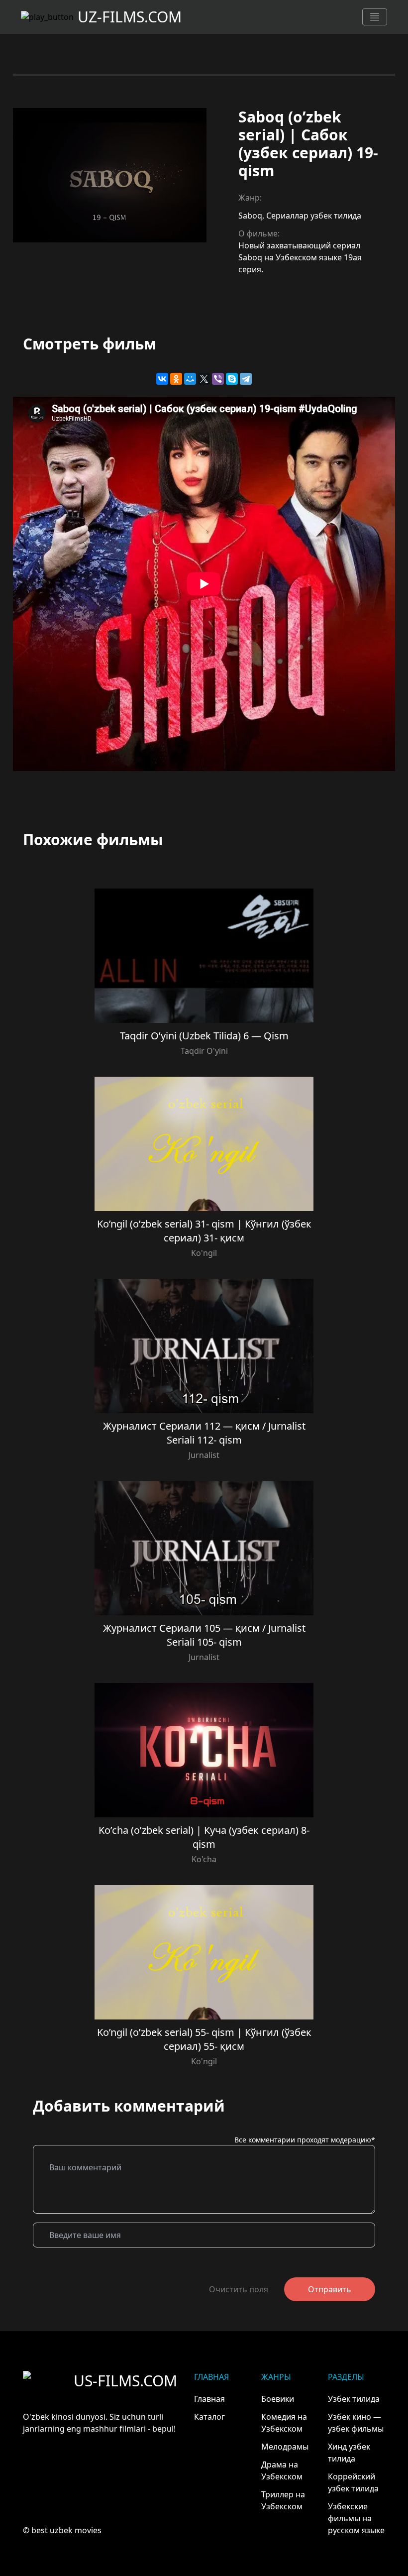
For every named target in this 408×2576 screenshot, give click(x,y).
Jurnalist (204, 1455)
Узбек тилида (354, 2399)
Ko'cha (204, 1859)
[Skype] (232, 379)
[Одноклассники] (176, 379)
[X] (204, 379)
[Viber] (218, 379)
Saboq (250, 216)
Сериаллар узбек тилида (314, 216)
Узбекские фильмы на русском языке (356, 2518)
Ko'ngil (204, 1253)
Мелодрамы (285, 2447)
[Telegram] (246, 379)
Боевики (278, 2399)
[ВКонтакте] (162, 379)
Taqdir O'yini (204, 1051)
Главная (209, 2399)
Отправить (330, 2289)
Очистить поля (239, 2289)
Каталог (209, 2417)
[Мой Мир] (190, 379)
